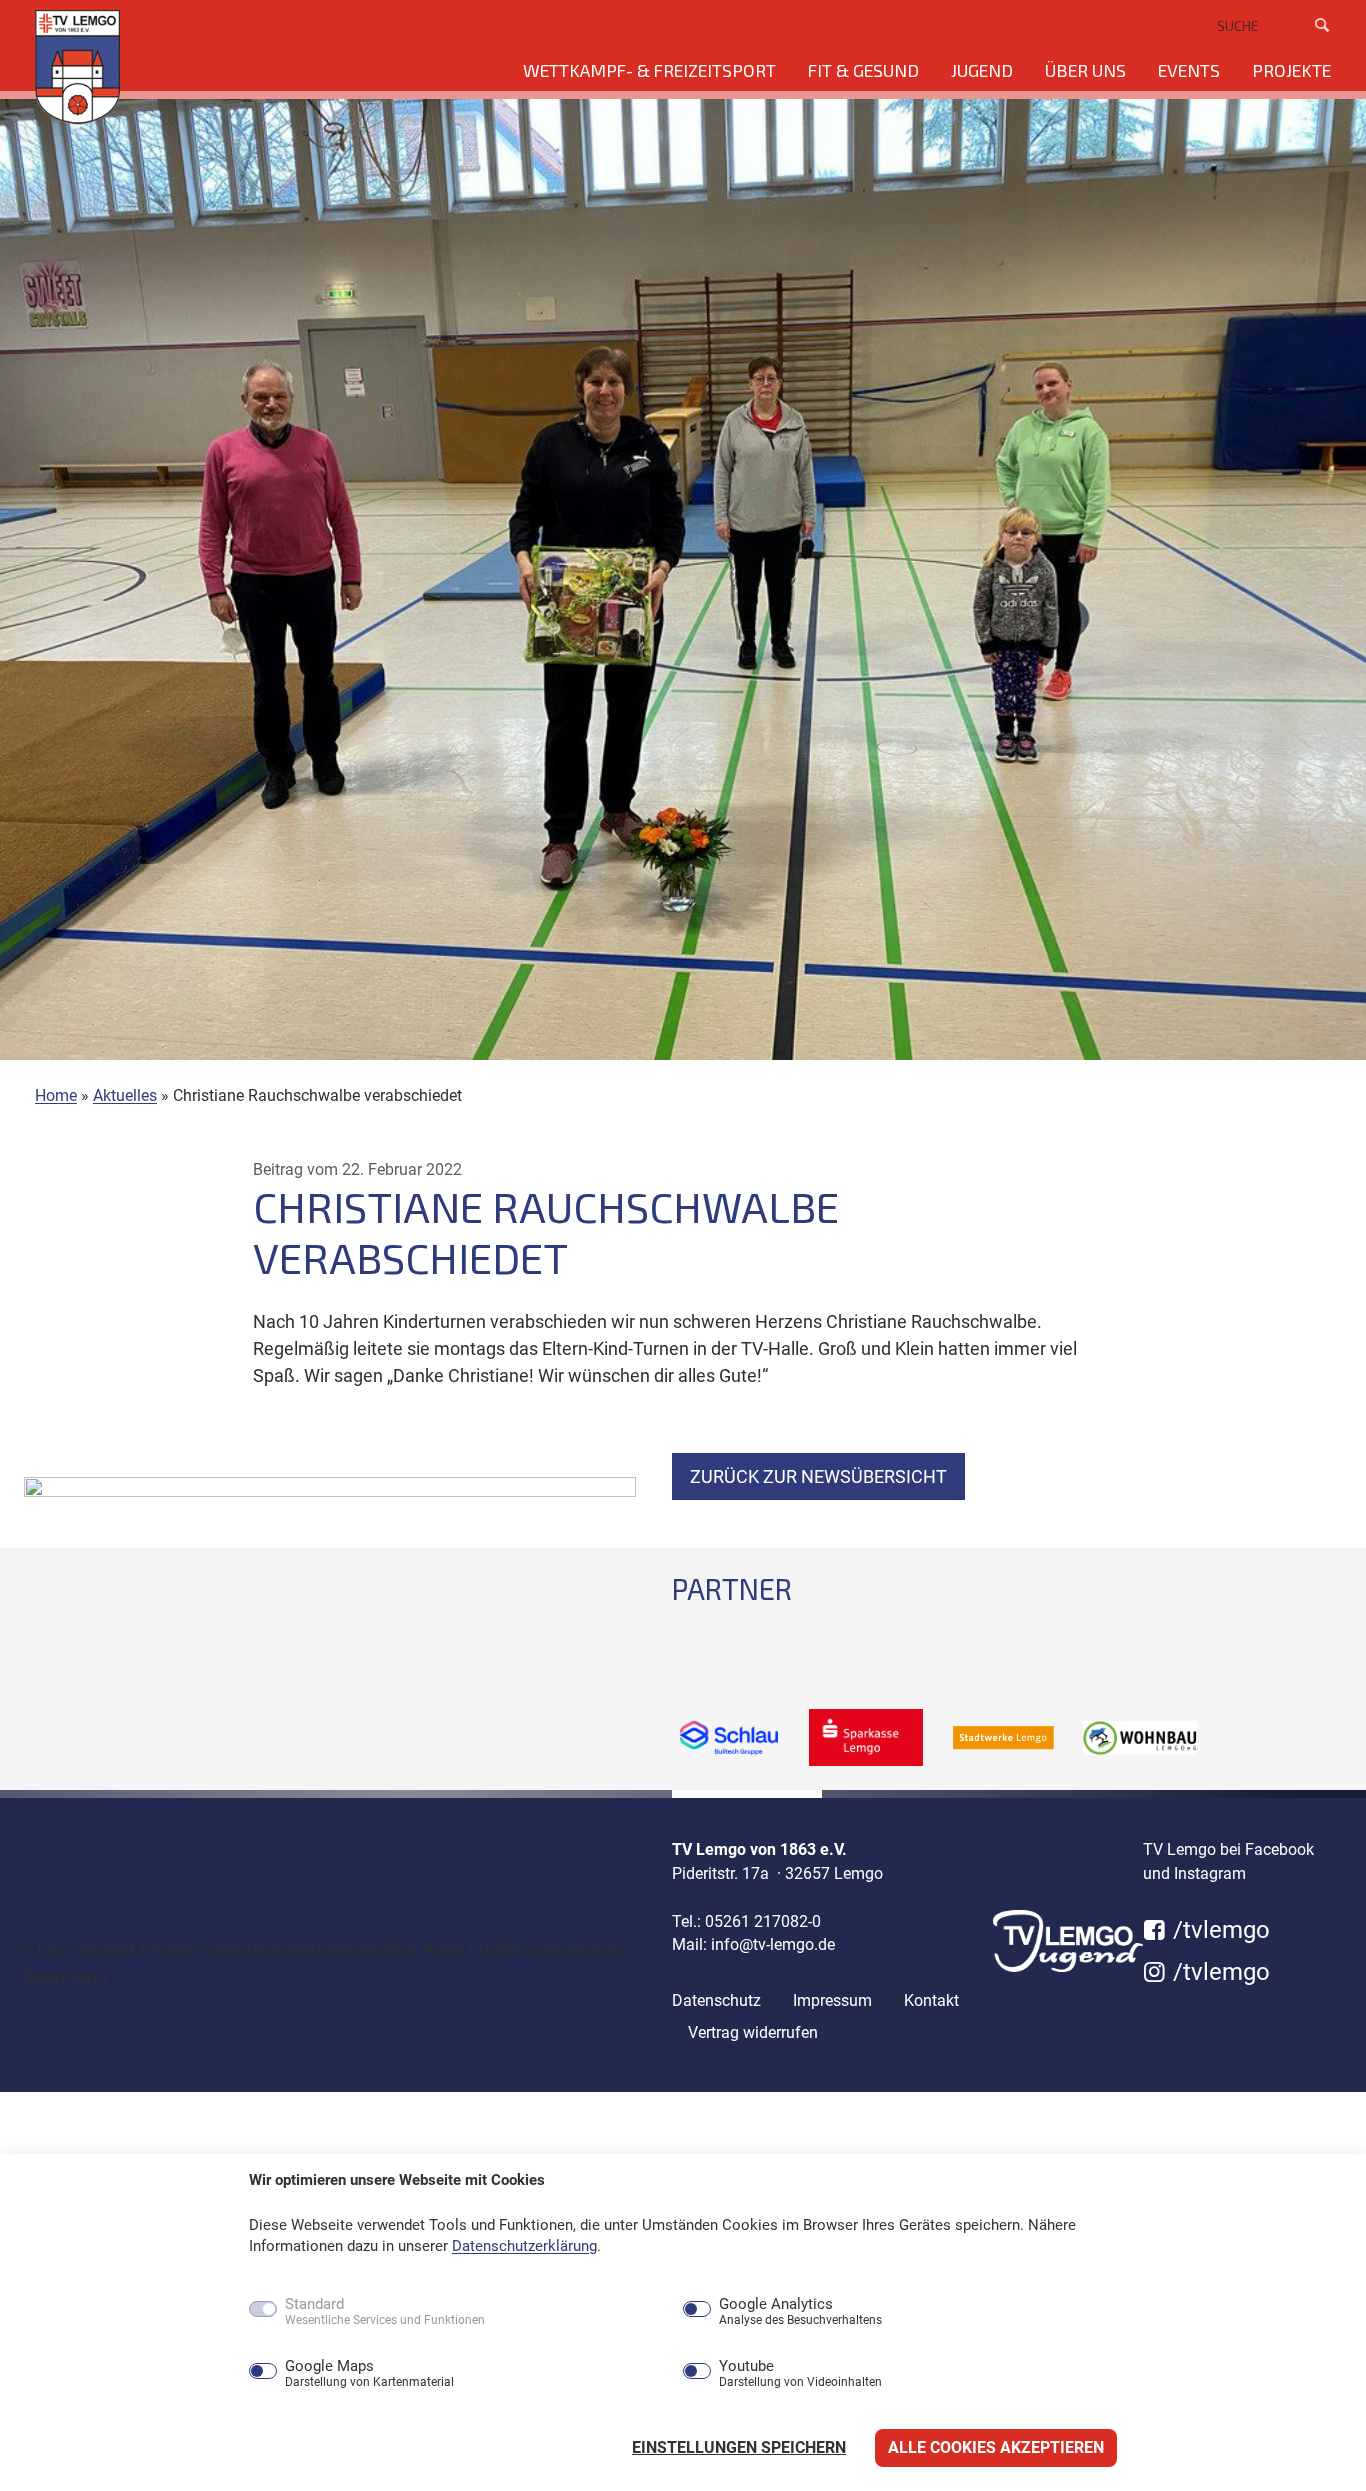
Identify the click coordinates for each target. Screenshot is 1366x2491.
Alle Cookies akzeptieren (996, 2447)
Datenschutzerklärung (524, 2246)
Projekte (1291, 70)
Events (1189, 70)
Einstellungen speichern (739, 2447)
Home (56, 1095)
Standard (385, 2312)
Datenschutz (716, 2000)
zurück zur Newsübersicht (818, 1476)
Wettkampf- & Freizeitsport (649, 70)
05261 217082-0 (763, 1921)
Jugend (982, 70)
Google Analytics (800, 2312)
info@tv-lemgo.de (773, 1944)
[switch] (220, 2373)
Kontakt (931, 2000)
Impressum (832, 2000)
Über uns (1085, 70)
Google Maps (369, 2374)
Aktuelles (125, 1095)
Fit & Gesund (863, 70)
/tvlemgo (1218, 1930)
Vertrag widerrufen (753, 2032)
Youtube (800, 2374)
